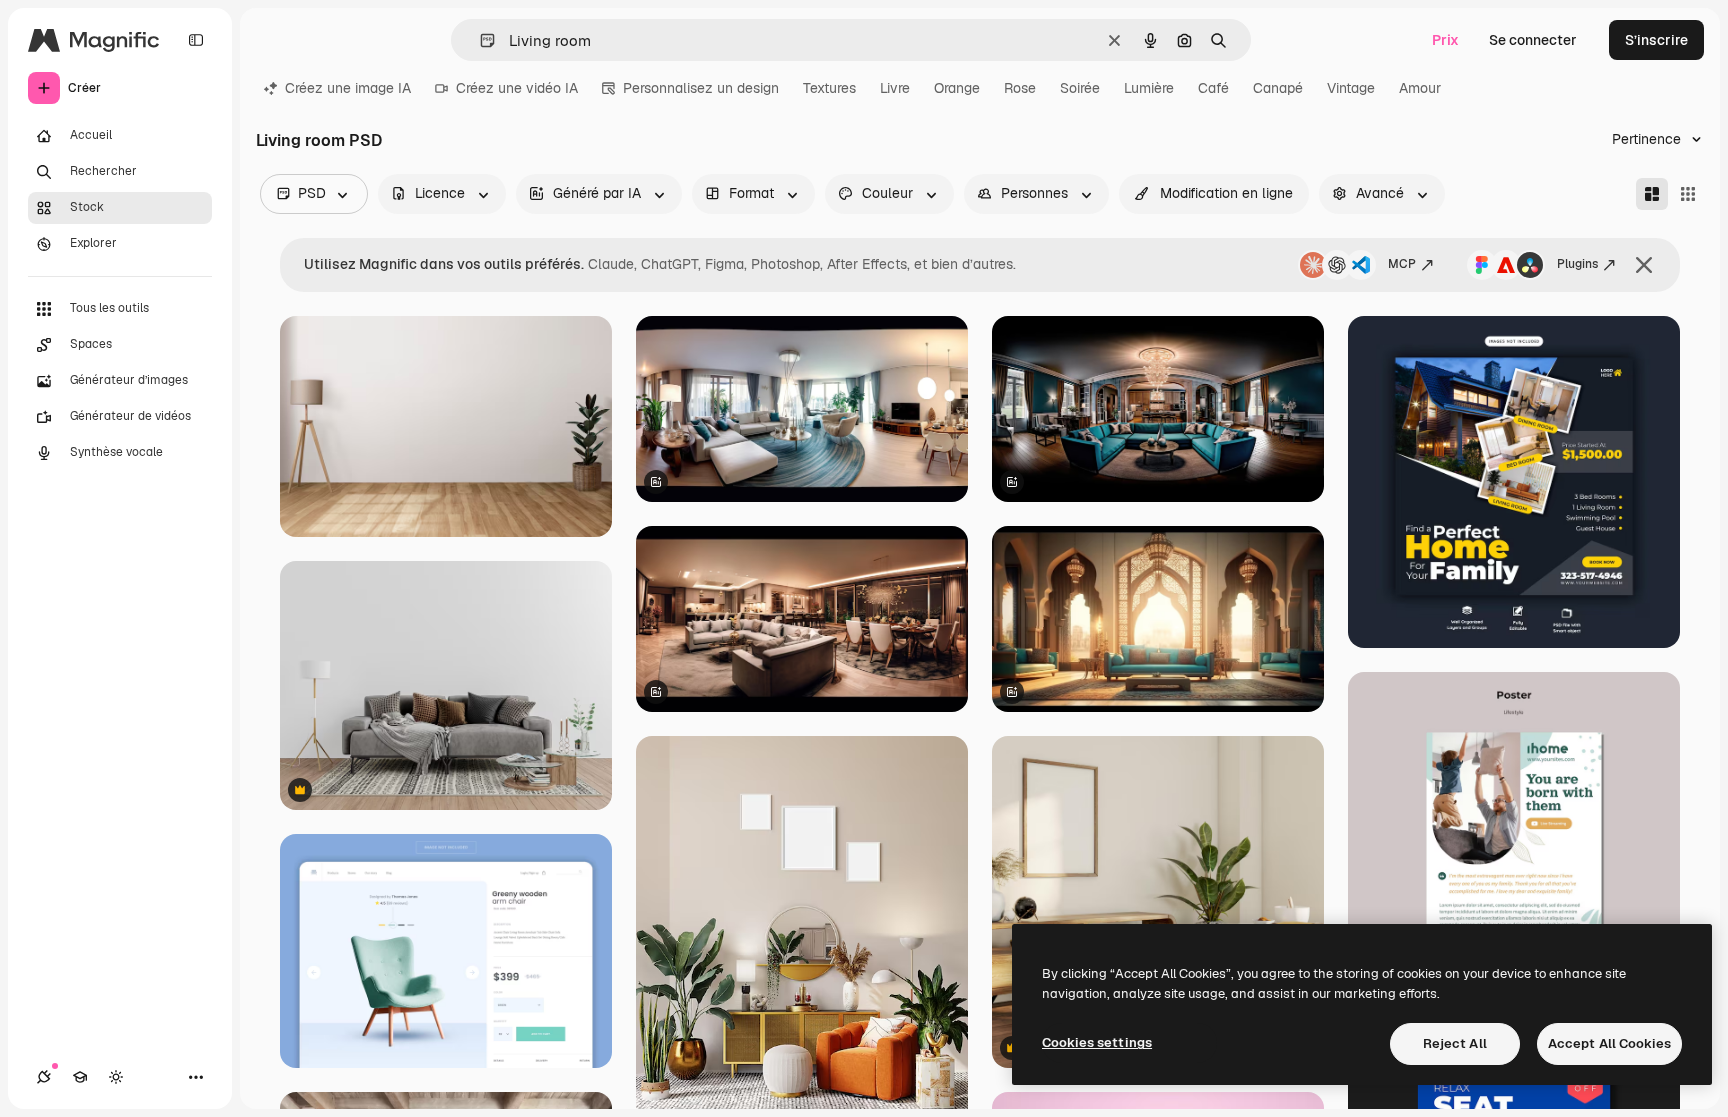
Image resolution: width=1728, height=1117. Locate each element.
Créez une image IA (348, 88)
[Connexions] (44, 1077)
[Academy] (80, 1077)
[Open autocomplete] (479, 40)
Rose (1020, 88)
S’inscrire (1656, 40)
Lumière (1149, 88)
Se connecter (1533, 40)
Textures (829, 88)
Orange (957, 88)
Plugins (1577, 264)
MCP (1402, 264)
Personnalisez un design (701, 88)
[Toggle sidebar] (196, 40)
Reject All (1455, 1043)
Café (1213, 88)
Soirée (1080, 88)
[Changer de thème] (116, 1077)
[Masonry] (1652, 194)
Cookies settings (1097, 1042)
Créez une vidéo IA (517, 88)
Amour (1420, 88)
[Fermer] (1644, 265)
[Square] (1688, 194)
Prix (1445, 40)
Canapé (1278, 88)
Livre (895, 88)
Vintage (1351, 88)
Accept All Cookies (1609, 1043)
